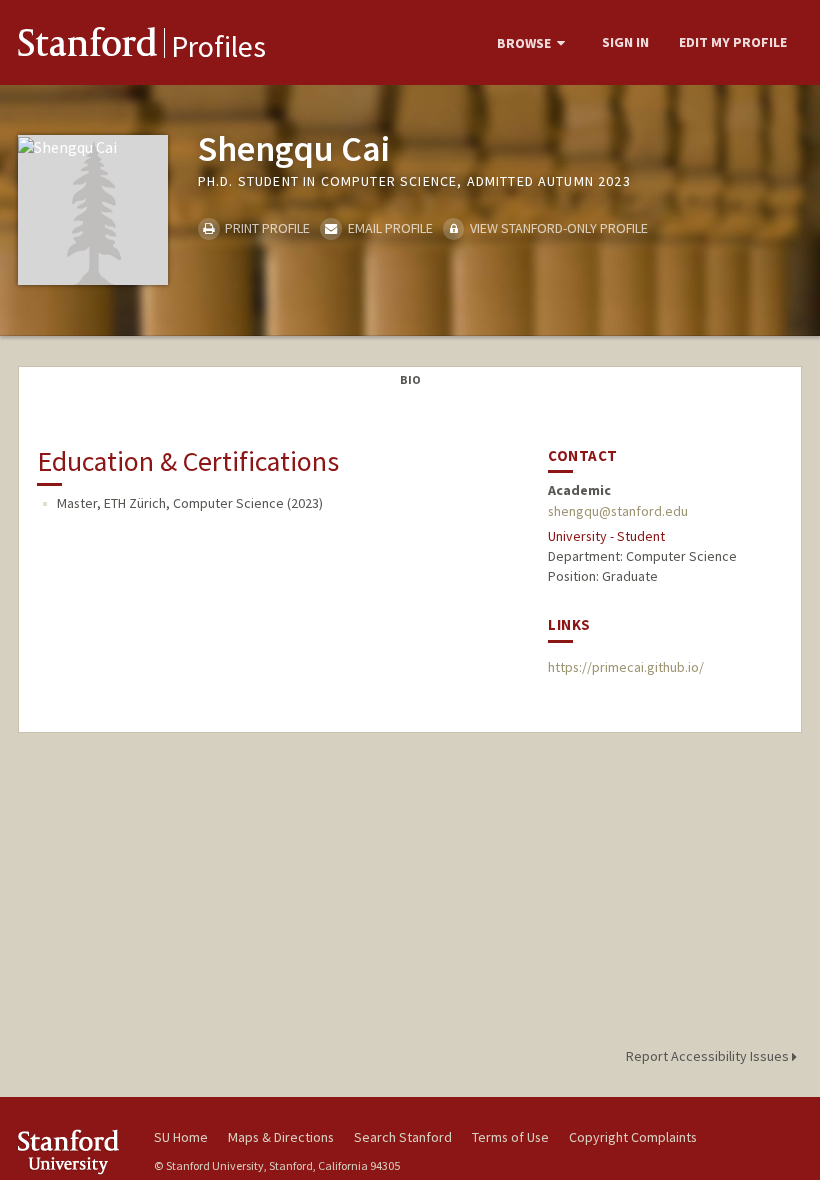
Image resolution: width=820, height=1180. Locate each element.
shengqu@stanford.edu (618, 511)
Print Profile (266, 228)
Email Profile (388, 228)
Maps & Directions (281, 1137)
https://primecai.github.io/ (626, 667)
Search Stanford (403, 1137)
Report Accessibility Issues (709, 1056)
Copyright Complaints (633, 1137)
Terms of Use (510, 1137)
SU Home (181, 1137)
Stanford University (74, 1151)
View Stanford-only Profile (557, 228)
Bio (410, 379)
